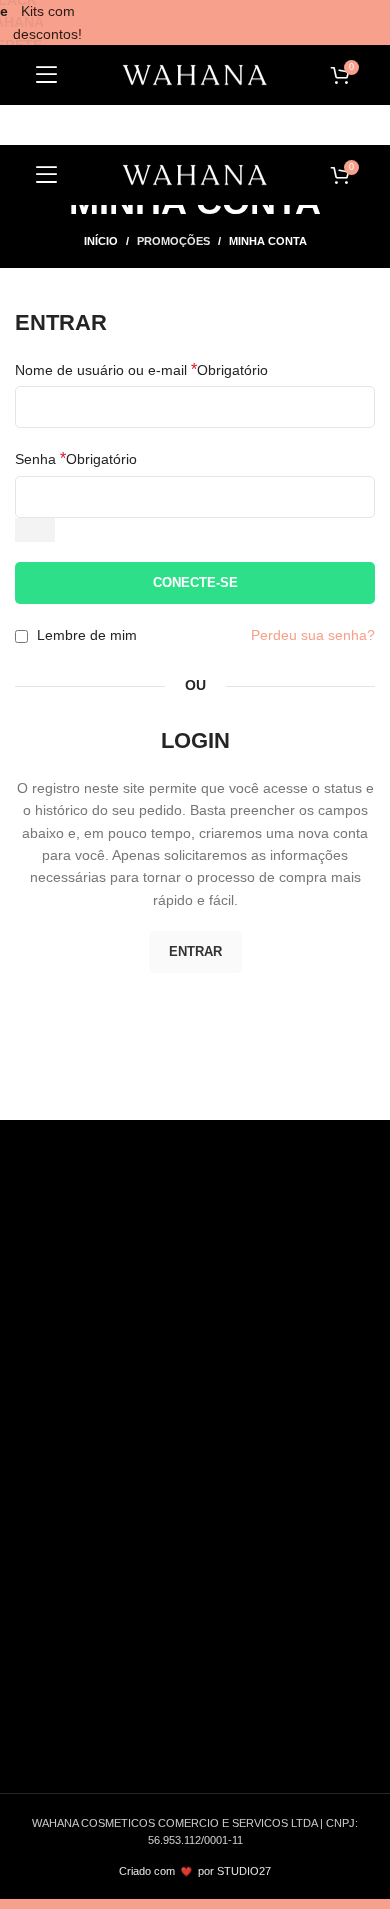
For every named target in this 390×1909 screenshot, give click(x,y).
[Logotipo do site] (195, 75)
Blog (46, 1389)
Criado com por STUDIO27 (195, 1871)
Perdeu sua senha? (313, 635)
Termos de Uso (80, 1422)
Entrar (195, 951)
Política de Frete (84, 1454)
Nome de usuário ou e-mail (141, 369)
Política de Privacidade (104, 1487)
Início (101, 241)
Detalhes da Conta (91, 1729)
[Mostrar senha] (35, 530)
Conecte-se (195, 582)
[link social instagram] (87, 1297)
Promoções (173, 241)
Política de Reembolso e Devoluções (148, 1519)
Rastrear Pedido (100, 1664)
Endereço (62, 1697)
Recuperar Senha (88, 1761)
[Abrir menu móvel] (47, 75)
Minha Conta (72, 1599)
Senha (76, 458)
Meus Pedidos (77, 1632)
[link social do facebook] (39, 1297)
